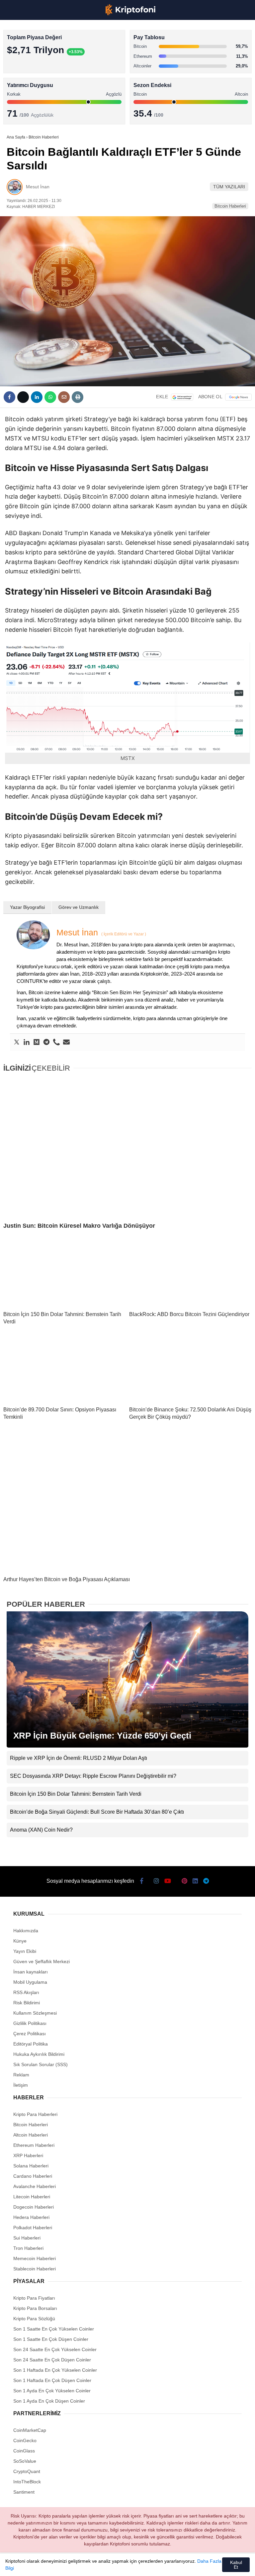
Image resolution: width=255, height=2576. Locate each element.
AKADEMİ (20, 95)
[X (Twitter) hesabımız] (46, 2565)
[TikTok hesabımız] (113, 2565)
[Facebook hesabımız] (23, 2565)
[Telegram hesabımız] (180, 2565)
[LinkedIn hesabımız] (158, 2565)
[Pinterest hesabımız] (136, 2565)
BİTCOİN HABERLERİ (32, 68)
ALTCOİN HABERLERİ (32, 82)
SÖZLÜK (19, 108)
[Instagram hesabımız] (68, 2565)
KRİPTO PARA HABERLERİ (38, 55)
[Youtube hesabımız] (91, 2565)
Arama (187, 32)
